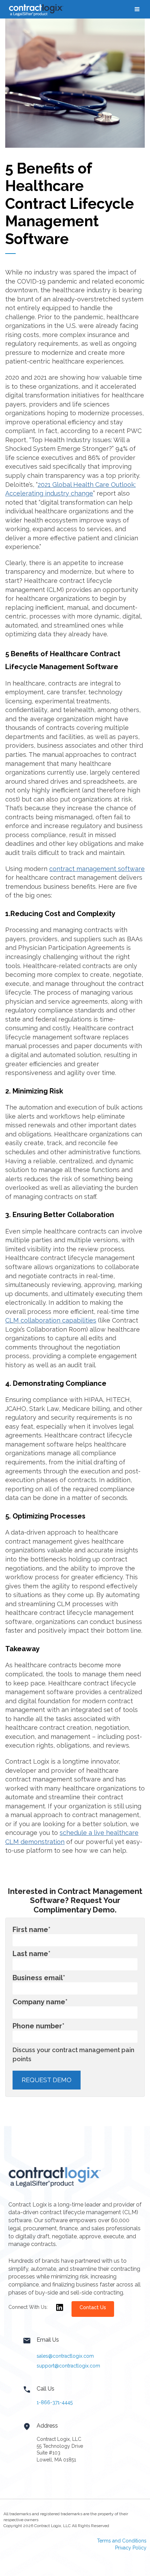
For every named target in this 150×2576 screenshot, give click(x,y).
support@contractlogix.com (68, 2366)
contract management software (97, 869)
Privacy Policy (131, 2548)
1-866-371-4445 (55, 2402)
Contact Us (93, 2307)
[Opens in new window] (60, 2312)
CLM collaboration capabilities (51, 1320)
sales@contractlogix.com (65, 2356)
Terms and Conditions (122, 2541)
